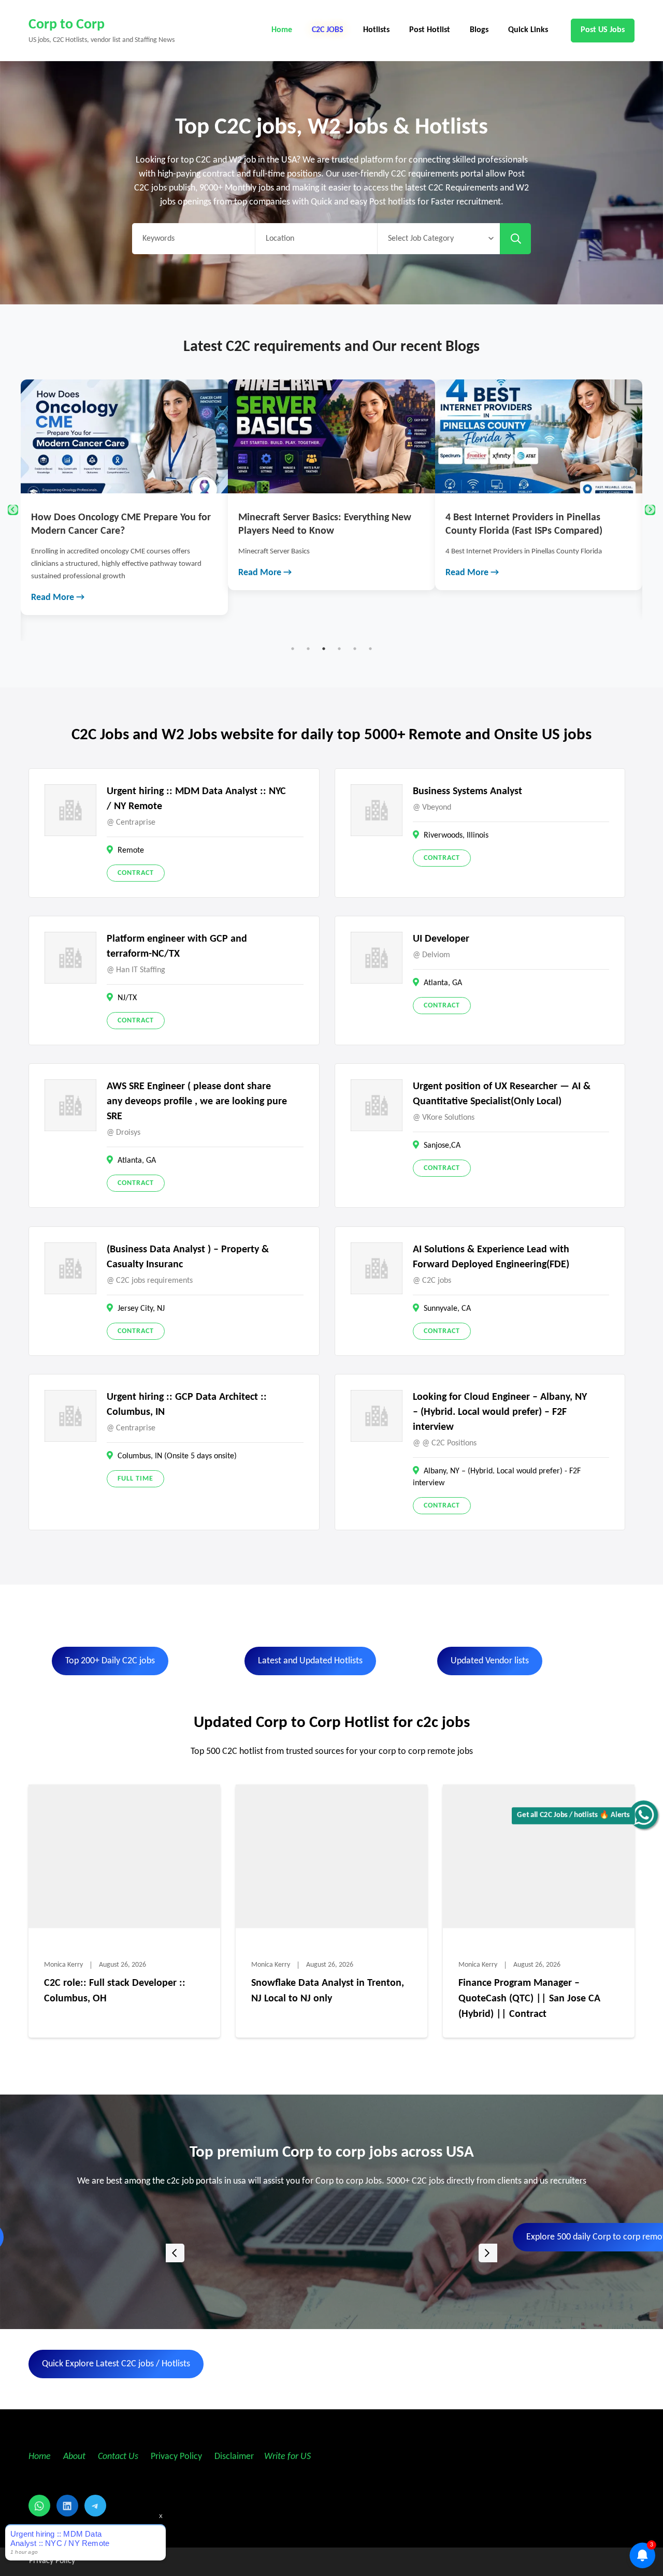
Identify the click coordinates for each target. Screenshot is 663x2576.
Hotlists (376, 30)
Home (282, 30)
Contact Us (118, 2457)
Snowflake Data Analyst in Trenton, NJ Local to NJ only (328, 1991)
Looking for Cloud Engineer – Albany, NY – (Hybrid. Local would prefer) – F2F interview (500, 1412)
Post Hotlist (430, 30)
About (75, 2457)
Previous (13, 510)
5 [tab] (355, 649)
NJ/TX (127, 998)
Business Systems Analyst (467, 792)
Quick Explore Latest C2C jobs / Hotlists (116, 2364)
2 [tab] (308, 649)
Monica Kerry (63, 1965)
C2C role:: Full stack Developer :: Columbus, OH (115, 1991)
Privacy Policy (175, 2457)
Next (650, 510)
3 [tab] (324, 649)
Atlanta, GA (443, 983)
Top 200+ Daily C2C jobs (110, 1661)
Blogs (479, 30)
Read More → (58, 573)
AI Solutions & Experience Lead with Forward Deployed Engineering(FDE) (491, 1257)
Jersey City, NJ (141, 1309)
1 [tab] (293, 649)
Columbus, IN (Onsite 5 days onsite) (177, 1456)
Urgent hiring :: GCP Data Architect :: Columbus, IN (187, 1405)
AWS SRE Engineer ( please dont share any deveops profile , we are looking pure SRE (197, 1102)
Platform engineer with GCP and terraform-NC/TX (177, 947)
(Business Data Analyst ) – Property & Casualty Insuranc (188, 1257)
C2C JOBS (328, 30)
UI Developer (441, 939)
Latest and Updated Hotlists (310, 1661)
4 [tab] (339, 649)
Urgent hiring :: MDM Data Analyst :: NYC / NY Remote (196, 799)
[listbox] (331, 2253)
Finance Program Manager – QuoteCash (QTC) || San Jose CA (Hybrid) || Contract (529, 1999)
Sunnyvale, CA (447, 1309)
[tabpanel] (124, 485)
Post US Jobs (603, 30)
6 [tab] (370, 649)
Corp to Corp (67, 25)
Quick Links (528, 30)
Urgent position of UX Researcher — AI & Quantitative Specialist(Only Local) (502, 1094)
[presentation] (175, 2253)
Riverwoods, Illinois (456, 836)
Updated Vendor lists (490, 1661)
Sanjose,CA (442, 1146)
